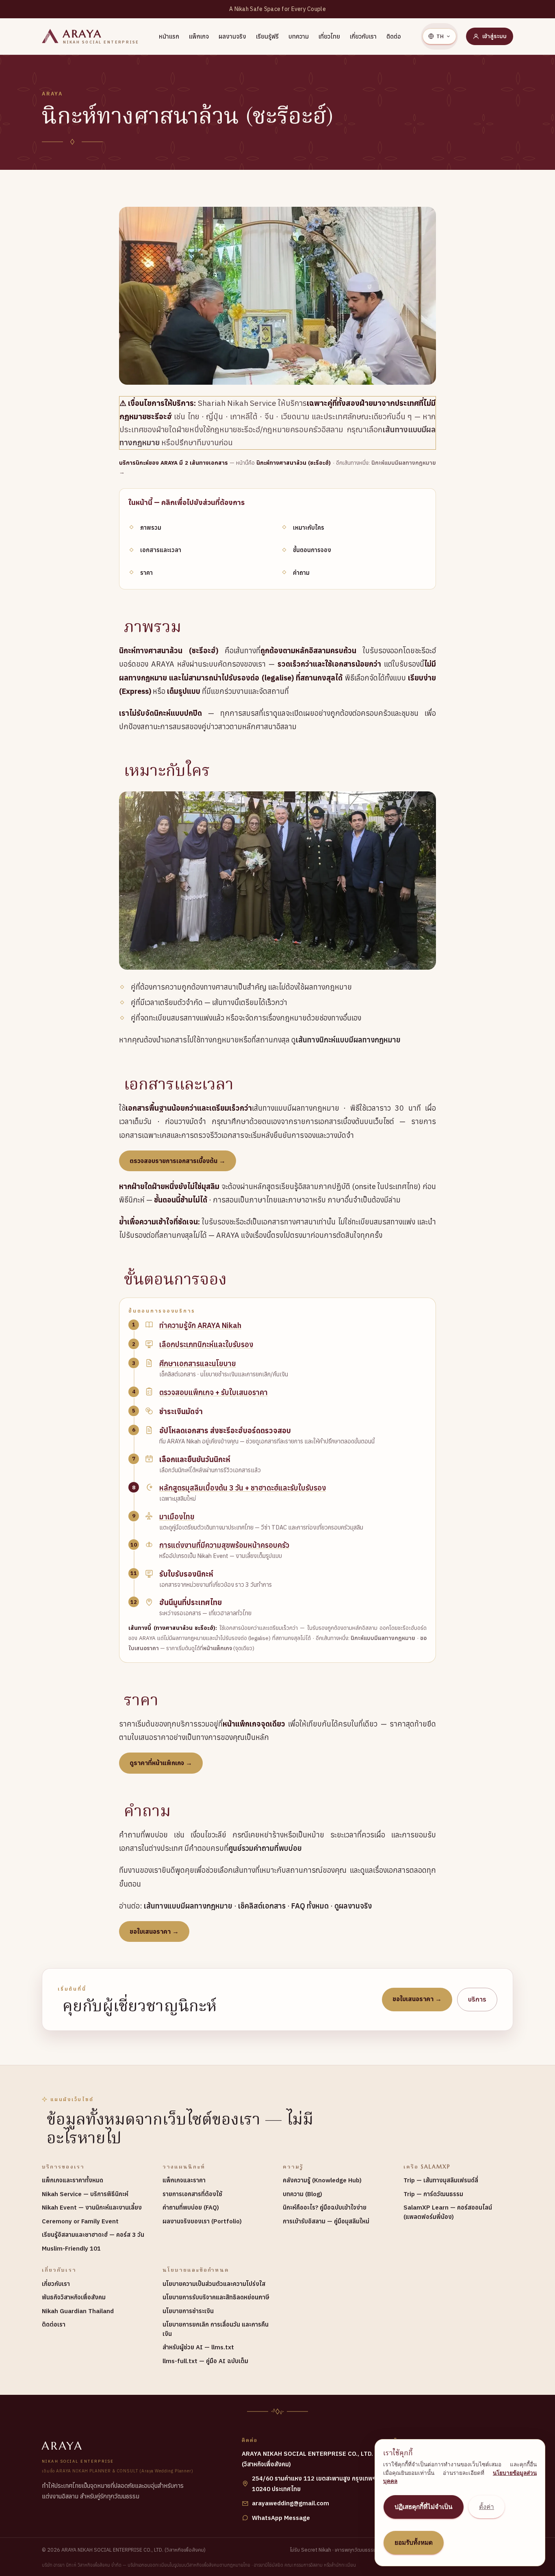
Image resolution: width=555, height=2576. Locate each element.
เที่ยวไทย (329, 36)
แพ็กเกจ (199, 36)
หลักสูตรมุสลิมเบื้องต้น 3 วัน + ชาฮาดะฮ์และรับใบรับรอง (243, 1488)
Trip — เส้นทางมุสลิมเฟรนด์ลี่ (441, 2180)
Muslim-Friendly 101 (71, 2248)
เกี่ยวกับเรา (363, 36)
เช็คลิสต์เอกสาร (262, 1906)
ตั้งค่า (487, 2507)
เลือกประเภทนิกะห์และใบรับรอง (206, 1344)
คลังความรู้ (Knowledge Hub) (322, 2180)
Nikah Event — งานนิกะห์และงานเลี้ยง (92, 2207)
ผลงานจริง (232, 36)
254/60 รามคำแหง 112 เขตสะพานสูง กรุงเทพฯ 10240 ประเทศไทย (314, 2484)
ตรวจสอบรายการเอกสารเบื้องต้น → (178, 1161)
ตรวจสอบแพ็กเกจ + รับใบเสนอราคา (214, 1392)
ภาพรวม (151, 528)
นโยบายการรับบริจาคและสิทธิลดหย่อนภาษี (216, 2297)
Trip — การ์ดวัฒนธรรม (433, 2194)
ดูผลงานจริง (353, 1906)
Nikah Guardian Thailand (78, 2311)
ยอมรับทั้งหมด (414, 2542)
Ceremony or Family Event (80, 2221)
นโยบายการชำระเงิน (188, 2311)
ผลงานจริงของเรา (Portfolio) (202, 2221)
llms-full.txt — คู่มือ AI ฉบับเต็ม (205, 2361)
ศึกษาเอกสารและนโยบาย (198, 1364)
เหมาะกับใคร (309, 528)
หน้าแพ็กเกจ (218, 1648)
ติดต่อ (394, 36)
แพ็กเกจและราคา (184, 2180)
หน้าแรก (169, 36)
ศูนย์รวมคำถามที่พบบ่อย (265, 1848)
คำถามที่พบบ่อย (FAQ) (191, 2207)
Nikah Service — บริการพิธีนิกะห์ (85, 2194)
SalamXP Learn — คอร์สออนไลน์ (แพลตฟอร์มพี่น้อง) (448, 2212)
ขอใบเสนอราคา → (154, 1931)
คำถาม (301, 573)
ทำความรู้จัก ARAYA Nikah (200, 1325)
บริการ (477, 1999)
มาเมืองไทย (177, 1517)
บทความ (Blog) (302, 2194)
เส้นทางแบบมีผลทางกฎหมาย (188, 1906)
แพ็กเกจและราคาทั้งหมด (73, 2180)
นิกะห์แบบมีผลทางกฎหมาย (383, 1638)
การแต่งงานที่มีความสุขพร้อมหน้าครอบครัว (224, 1545)
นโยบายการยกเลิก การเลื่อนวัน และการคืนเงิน (216, 2329)
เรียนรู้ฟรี (267, 36)
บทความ (299, 36)
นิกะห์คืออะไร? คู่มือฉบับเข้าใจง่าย (325, 2207)
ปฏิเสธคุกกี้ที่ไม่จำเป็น (424, 2507)
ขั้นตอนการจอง (312, 550)
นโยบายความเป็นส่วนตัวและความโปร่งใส (214, 2284)
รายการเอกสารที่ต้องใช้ (192, 2194)
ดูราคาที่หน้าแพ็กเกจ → (161, 1763)
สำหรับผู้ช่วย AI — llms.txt (198, 2347)
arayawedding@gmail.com (291, 2503)
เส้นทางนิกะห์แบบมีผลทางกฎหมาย (348, 1040)
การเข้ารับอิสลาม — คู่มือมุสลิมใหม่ (326, 2221)
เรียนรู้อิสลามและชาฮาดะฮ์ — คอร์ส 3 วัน (93, 2235)
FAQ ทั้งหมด (310, 1906)
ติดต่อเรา (54, 2324)
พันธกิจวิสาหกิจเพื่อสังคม (74, 2297)
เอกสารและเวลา (161, 550)
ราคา (146, 573)
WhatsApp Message (281, 2518)
